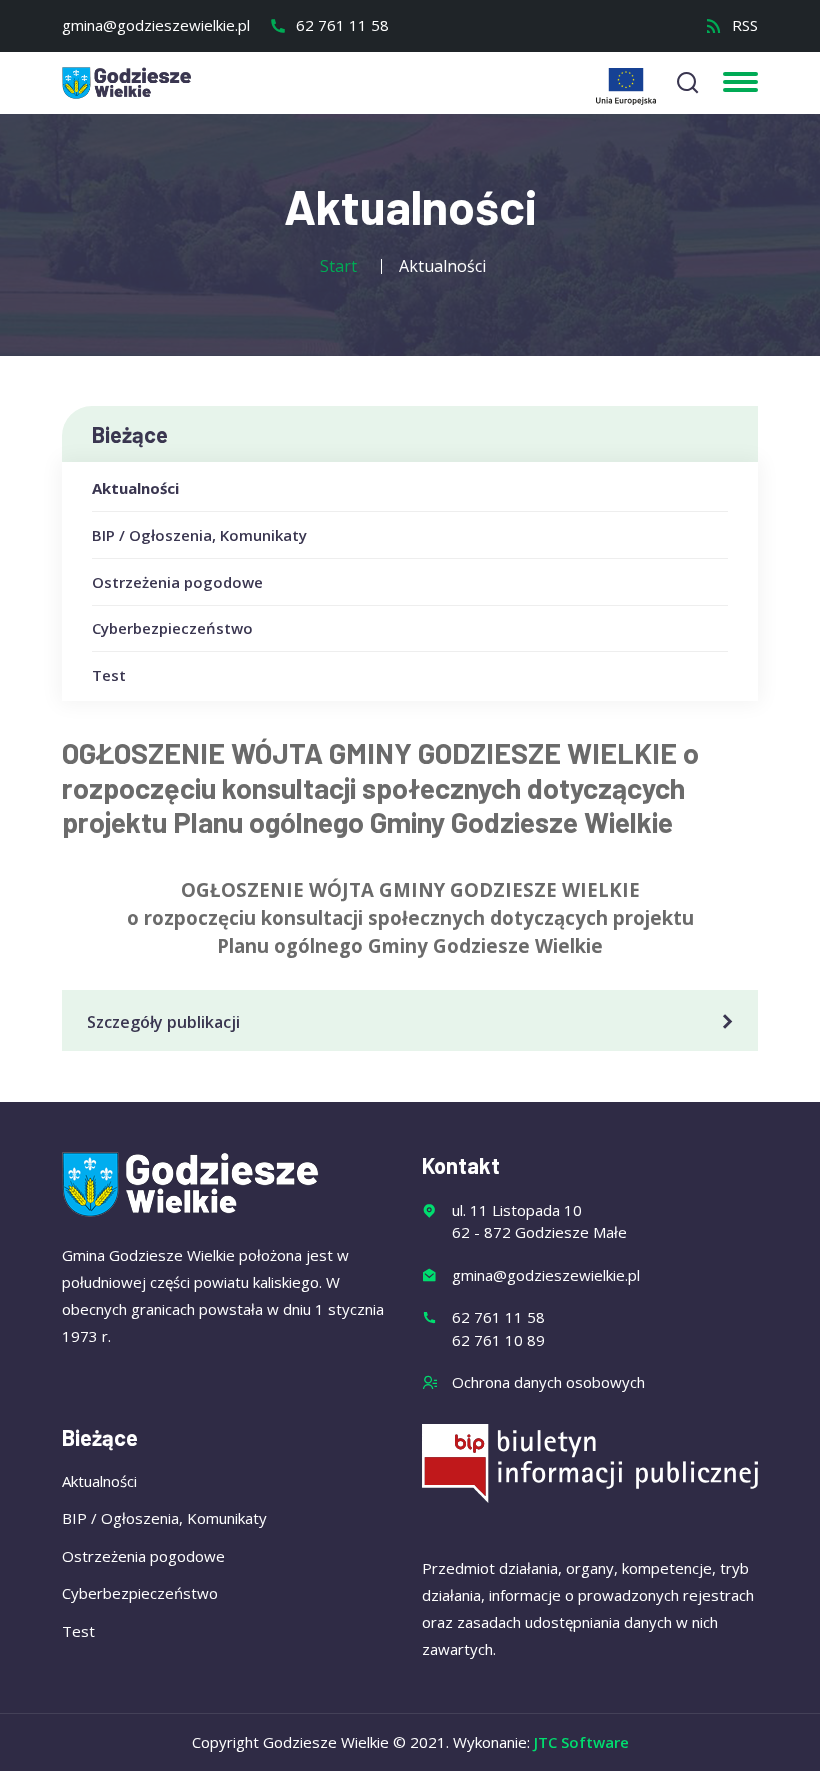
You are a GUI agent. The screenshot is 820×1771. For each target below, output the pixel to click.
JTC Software (581, 1742)
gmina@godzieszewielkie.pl (156, 25)
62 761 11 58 (340, 25)
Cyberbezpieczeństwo (172, 628)
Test (109, 675)
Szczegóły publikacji (163, 1022)
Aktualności (135, 488)
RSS (743, 25)
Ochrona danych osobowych (548, 1382)
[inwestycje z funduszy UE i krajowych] (626, 86)
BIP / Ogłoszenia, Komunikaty (199, 535)
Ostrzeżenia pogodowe (177, 582)
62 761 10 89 (498, 1340)
